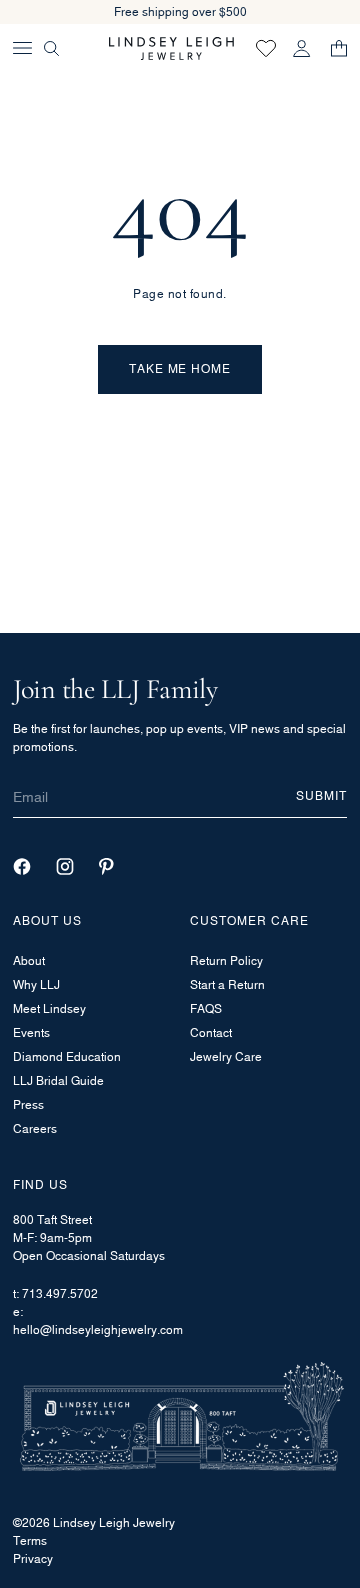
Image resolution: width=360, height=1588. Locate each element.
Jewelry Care (226, 1056)
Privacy (33, 1558)
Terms (30, 1540)
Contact (211, 1032)
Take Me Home (180, 368)
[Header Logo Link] (171, 48)
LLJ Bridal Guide (58, 1080)
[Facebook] (22, 866)
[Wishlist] (266, 48)
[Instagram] (65, 866)
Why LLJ (36, 984)
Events (31, 1032)
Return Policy (226, 960)
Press (28, 1104)
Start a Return (227, 984)
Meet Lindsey (49, 1008)
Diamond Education (67, 1056)
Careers (35, 1128)
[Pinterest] (106, 866)
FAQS (206, 1008)
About (29, 960)
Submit (321, 795)
